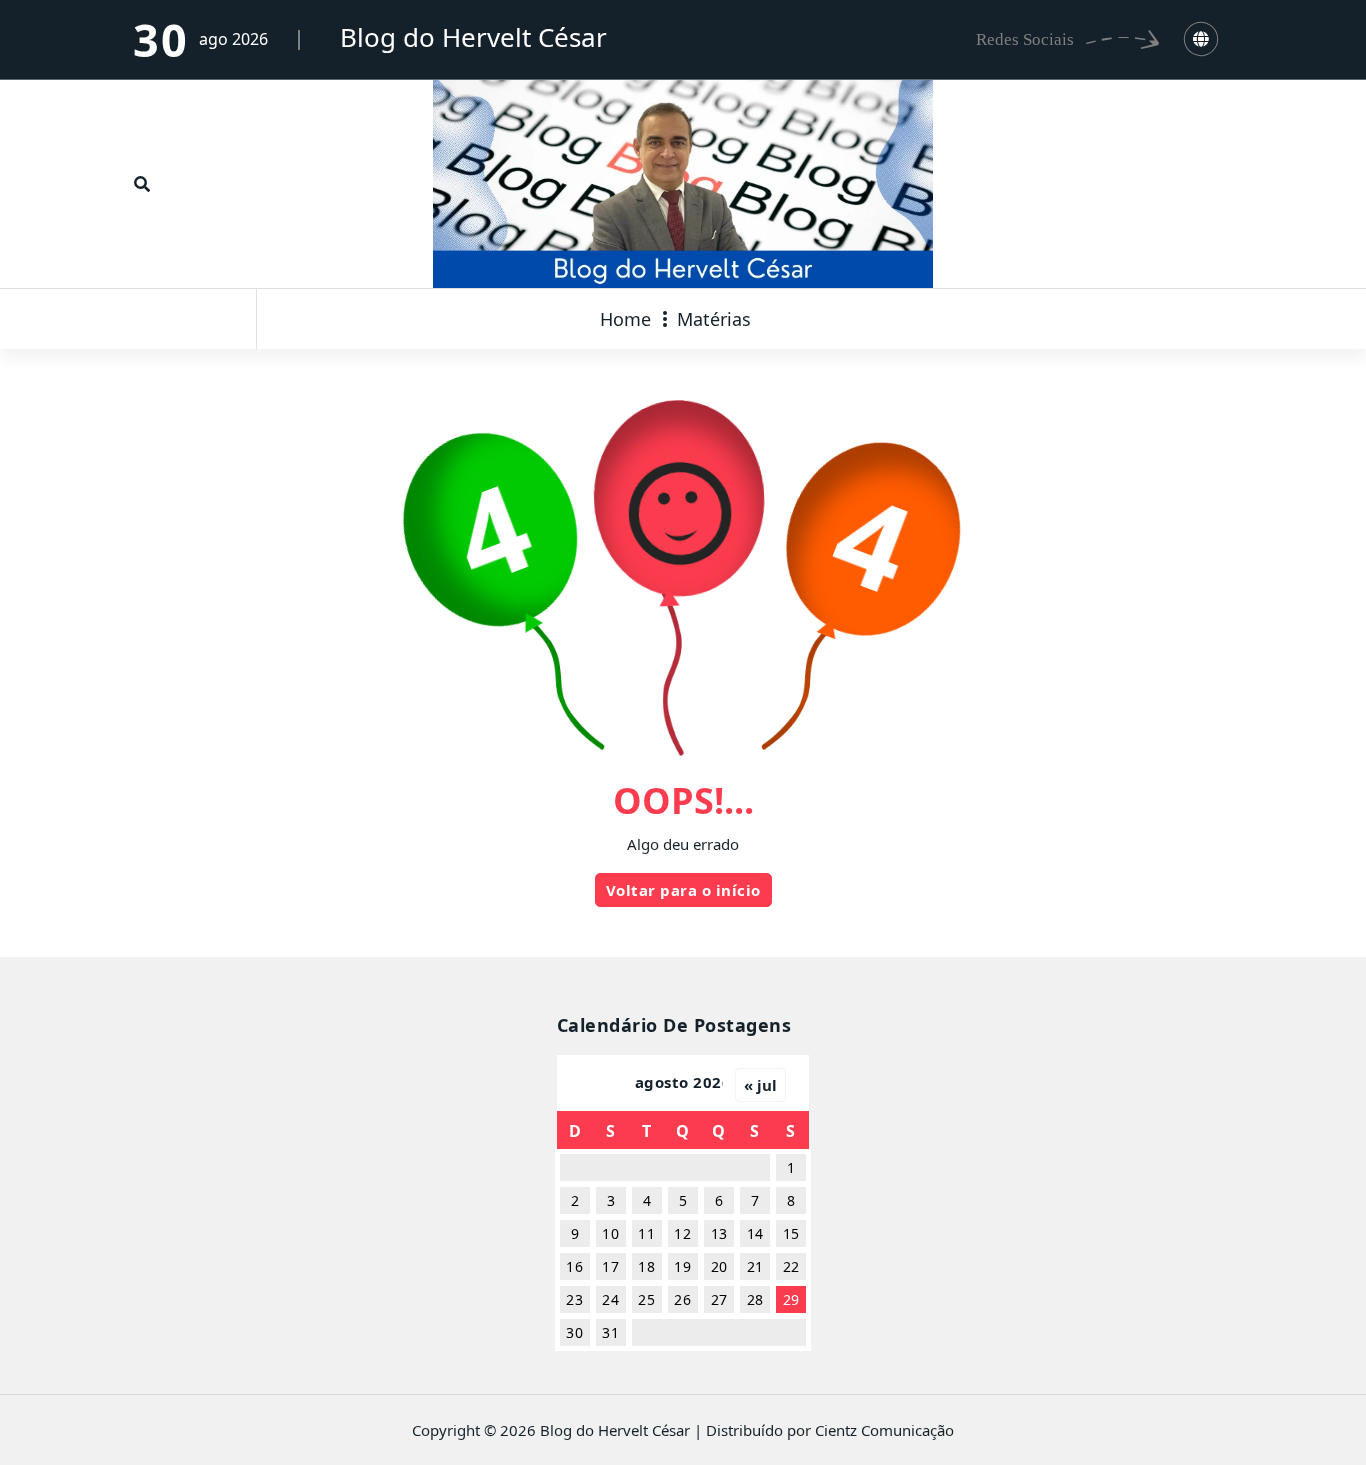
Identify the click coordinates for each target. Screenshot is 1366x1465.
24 (610, 1299)
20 (719, 1266)
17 (610, 1266)
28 (755, 1299)
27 (719, 1299)
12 (682, 1233)
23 (574, 1299)
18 (646, 1266)
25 (646, 1299)
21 (755, 1266)
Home (625, 319)
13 (719, 1233)
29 (791, 1299)
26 (682, 1299)
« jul (760, 1085)
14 (755, 1233)
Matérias (714, 319)
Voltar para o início (683, 890)
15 (791, 1233)
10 (610, 1233)
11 (646, 1233)
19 (682, 1266)
